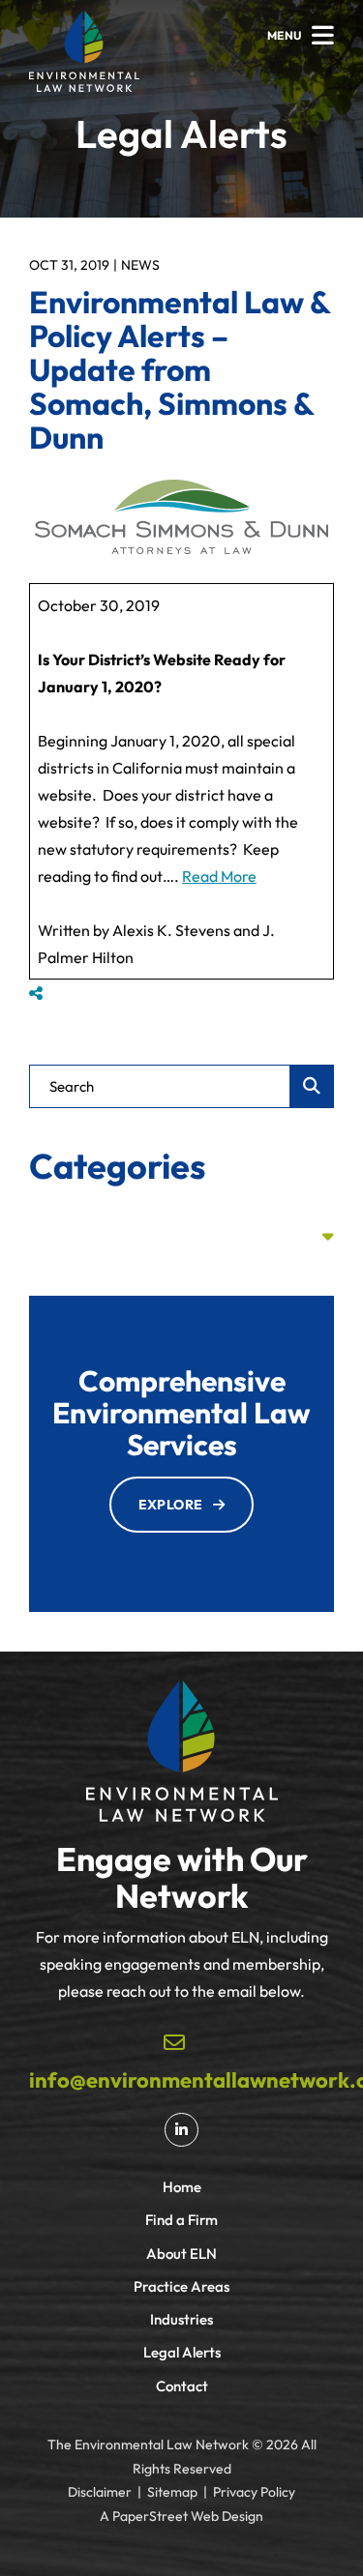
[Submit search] (312, 1086)
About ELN (181, 2254)
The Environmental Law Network (148, 2444)
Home (182, 2187)
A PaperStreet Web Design (181, 2516)
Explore (171, 1505)
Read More (219, 876)
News (140, 265)
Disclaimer (100, 2492)
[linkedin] (181, 2130)
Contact (182, 2386)
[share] (36, 993)
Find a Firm (181, 2220)
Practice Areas (181, 2286)
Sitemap (172, 2492)
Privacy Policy (254, 2492)
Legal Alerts (182, 2352)
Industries (181, 2319)
